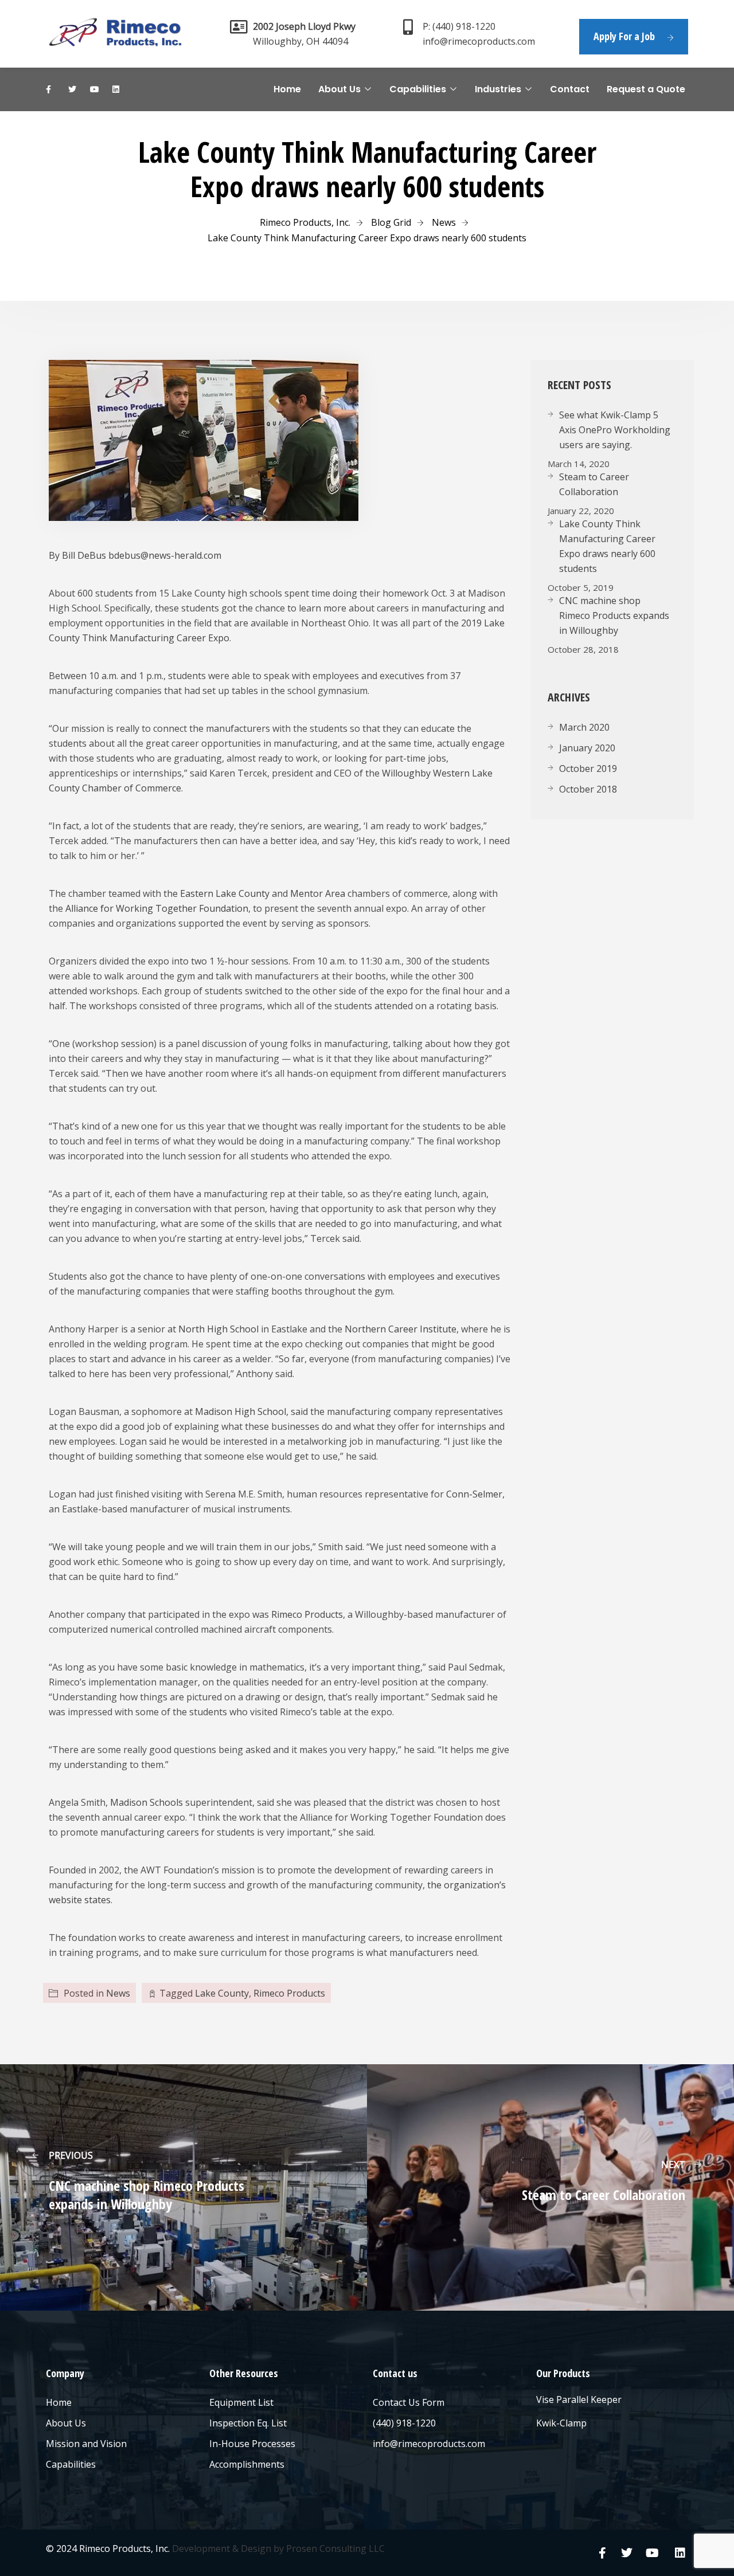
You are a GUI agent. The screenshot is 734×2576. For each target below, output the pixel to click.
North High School (218, 1329)
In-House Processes (252, 2444)
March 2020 (584, 727)
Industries (498, 89)
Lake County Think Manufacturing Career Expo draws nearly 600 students (607, 546)
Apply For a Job (624, 36)
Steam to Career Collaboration (594, 484)
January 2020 (587, 748)
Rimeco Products (307, 1614)
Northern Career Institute (401, 1329)
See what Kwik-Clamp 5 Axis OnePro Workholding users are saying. (615, 430)
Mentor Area (318, 893)
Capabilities (418, 89)
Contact (570, 89)
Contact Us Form (409, 2402)
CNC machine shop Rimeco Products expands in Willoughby (614, 615)
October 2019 (588, 769)
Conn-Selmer (474, 1494)
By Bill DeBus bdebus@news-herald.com (135, 555)
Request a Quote (646, 89)
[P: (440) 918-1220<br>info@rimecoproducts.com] (408, 27)
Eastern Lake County (225, 893)
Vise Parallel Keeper (579, 2399)
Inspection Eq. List (248, 2423)
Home (287, 89)
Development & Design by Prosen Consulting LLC (278, 2548)
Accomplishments (247, 2464)
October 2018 (588, 789)
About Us (339, 89)
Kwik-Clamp (561, 2423)
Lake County (222, 1993)
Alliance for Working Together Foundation (157, 908)
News (118, 1993)
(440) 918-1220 (404, 2423)
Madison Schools (147, 1802)
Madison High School (241, 1411)
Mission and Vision (86, 2444)
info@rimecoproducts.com (429, 2444)
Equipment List (241, 2402)
